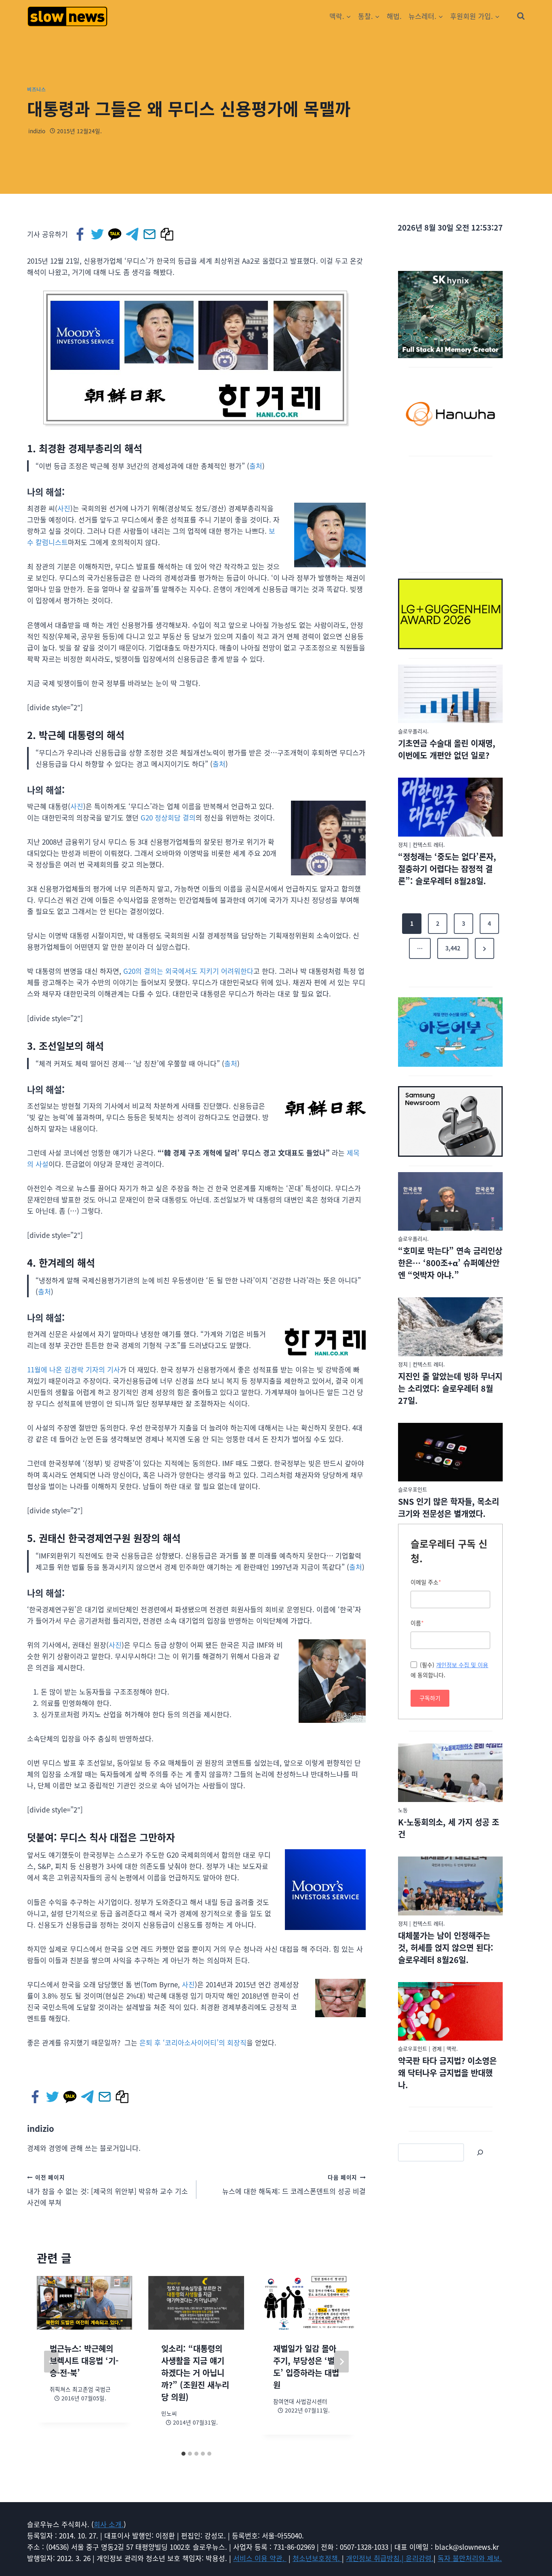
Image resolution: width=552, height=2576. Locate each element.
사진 (64, 508)
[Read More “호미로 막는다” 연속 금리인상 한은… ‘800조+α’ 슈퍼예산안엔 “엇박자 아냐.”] (450, 1202)
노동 (403, 1810)
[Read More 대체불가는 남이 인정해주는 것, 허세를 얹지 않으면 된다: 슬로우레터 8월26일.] (450, 1886)
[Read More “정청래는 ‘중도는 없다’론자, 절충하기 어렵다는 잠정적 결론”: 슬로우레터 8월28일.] (450, 807)
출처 (256, 466)
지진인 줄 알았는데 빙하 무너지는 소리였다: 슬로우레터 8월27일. (450, 1388)
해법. (394, 16)
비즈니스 (36, 89)
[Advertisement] (451, 513)
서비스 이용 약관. (260, 2558)
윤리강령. (420, 2558)
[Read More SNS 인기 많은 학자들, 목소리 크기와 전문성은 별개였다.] (450, 1452)
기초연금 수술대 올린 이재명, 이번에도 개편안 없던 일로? (447, 749)
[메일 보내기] (150, 234)
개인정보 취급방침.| (376, 2558)
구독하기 (430, 1698)
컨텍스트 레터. (429, 844)
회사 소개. (109, 2524)
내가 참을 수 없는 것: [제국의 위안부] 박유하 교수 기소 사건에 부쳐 (107, 2190)
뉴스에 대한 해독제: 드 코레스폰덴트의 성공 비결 (294, 2185)
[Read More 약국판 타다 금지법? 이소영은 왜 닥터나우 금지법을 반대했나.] (450, 2012)
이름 (417, 1623)
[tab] (183, 2454)
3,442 (453, 948)
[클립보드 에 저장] (167, 234)
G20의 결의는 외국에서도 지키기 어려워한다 (188, 971)
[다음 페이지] (341, 2362)
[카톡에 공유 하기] (115, 234)
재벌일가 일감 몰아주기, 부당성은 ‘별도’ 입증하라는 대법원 (306, 2367)
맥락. (452, 2048)
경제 (437, 2048)
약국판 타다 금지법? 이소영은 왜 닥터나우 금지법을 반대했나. (447, 2073)
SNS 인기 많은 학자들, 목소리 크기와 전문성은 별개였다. (449, 1507)
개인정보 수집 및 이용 (462, 1665)
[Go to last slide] (51, 2362)
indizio (37, 131)
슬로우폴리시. (413, 731)
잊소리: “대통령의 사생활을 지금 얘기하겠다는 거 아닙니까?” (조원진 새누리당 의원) (195, 2373)
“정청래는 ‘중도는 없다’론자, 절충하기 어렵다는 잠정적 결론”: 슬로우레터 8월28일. (447, 869)
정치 (403, 844)
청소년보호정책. (317, 2558)
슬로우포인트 (413, 1489)
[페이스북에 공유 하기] (81, 234)
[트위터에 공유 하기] (98, 234)
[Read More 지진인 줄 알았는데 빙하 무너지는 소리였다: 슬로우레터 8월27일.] (450, 1327)
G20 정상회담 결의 (167, 817)
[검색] (480, 2152)
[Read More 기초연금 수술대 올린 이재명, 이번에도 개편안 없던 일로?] (450, 694)
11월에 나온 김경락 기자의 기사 (74, 1369)
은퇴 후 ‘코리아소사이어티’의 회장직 (193, 2042)
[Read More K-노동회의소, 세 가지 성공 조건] (450, 1773)
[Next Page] (485, 948)
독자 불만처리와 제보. (470, 2558)
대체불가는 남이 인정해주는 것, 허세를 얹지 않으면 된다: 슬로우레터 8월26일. (446, 1948)
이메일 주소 (426, 1582)
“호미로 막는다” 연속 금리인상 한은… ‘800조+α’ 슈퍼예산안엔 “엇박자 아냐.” (450, 1263)
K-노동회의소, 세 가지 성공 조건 (449, 1828)
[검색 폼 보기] (521, 16)
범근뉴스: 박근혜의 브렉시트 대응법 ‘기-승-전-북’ (84, 2361)
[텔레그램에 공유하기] (133, 234)
